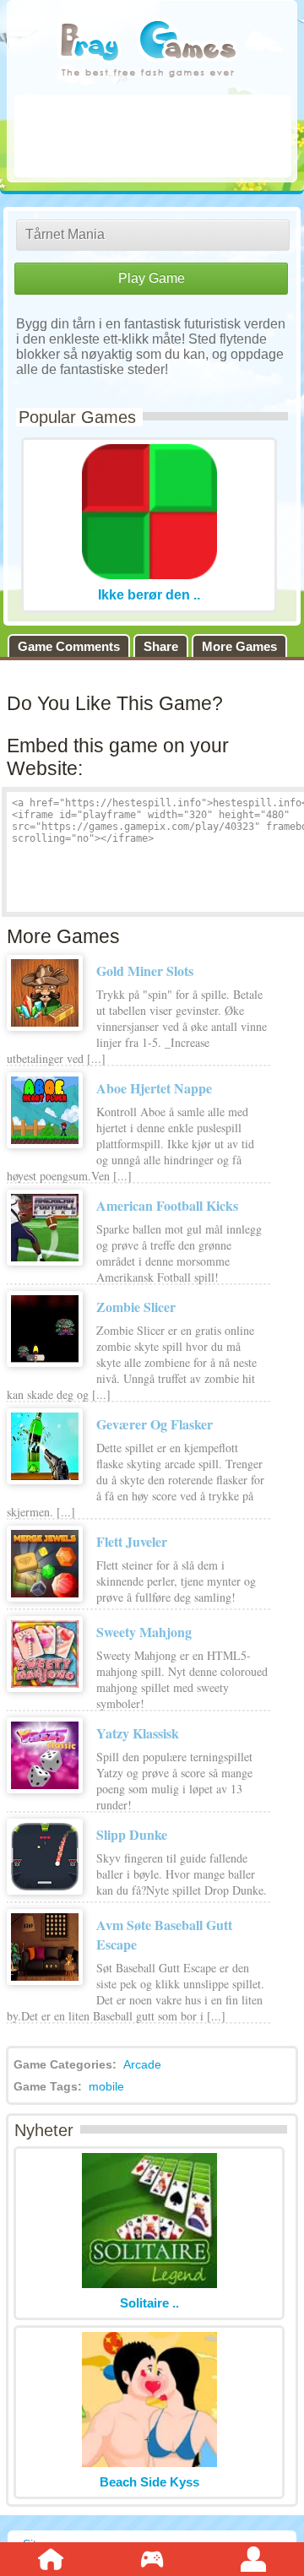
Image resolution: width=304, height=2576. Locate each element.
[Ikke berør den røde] (149, 575)
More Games (239, 646)
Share (161, 646)
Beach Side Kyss (149, 2482)
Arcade (142, 2064)
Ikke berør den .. (149, 595)
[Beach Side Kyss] (149, 2462)
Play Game (152, 278)
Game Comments (69, 646)
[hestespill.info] (148, 50)
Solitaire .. (149, 2303)
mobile (106, 2086)
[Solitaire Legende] (149, 2283)
